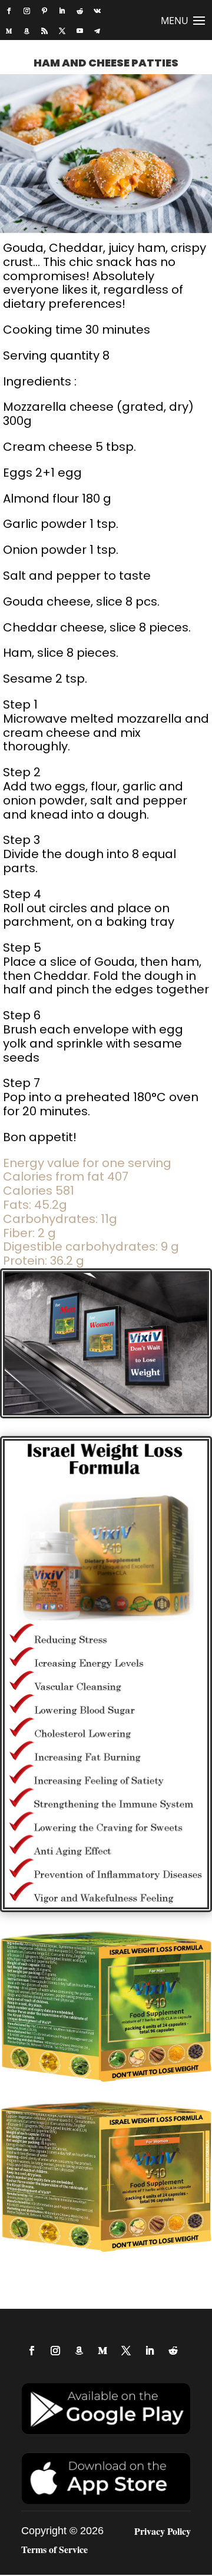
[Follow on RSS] (44, 31)
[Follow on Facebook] (9, 11)
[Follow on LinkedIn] (62, 11)
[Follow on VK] (97, 11)
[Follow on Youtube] (79, 31)
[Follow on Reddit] (79, 11)
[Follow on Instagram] (26, 11)
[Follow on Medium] (9, 31)
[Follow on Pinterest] (44, 11)
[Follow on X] (62, 31)
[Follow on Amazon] (26, 31)
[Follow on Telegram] (97, 31)
